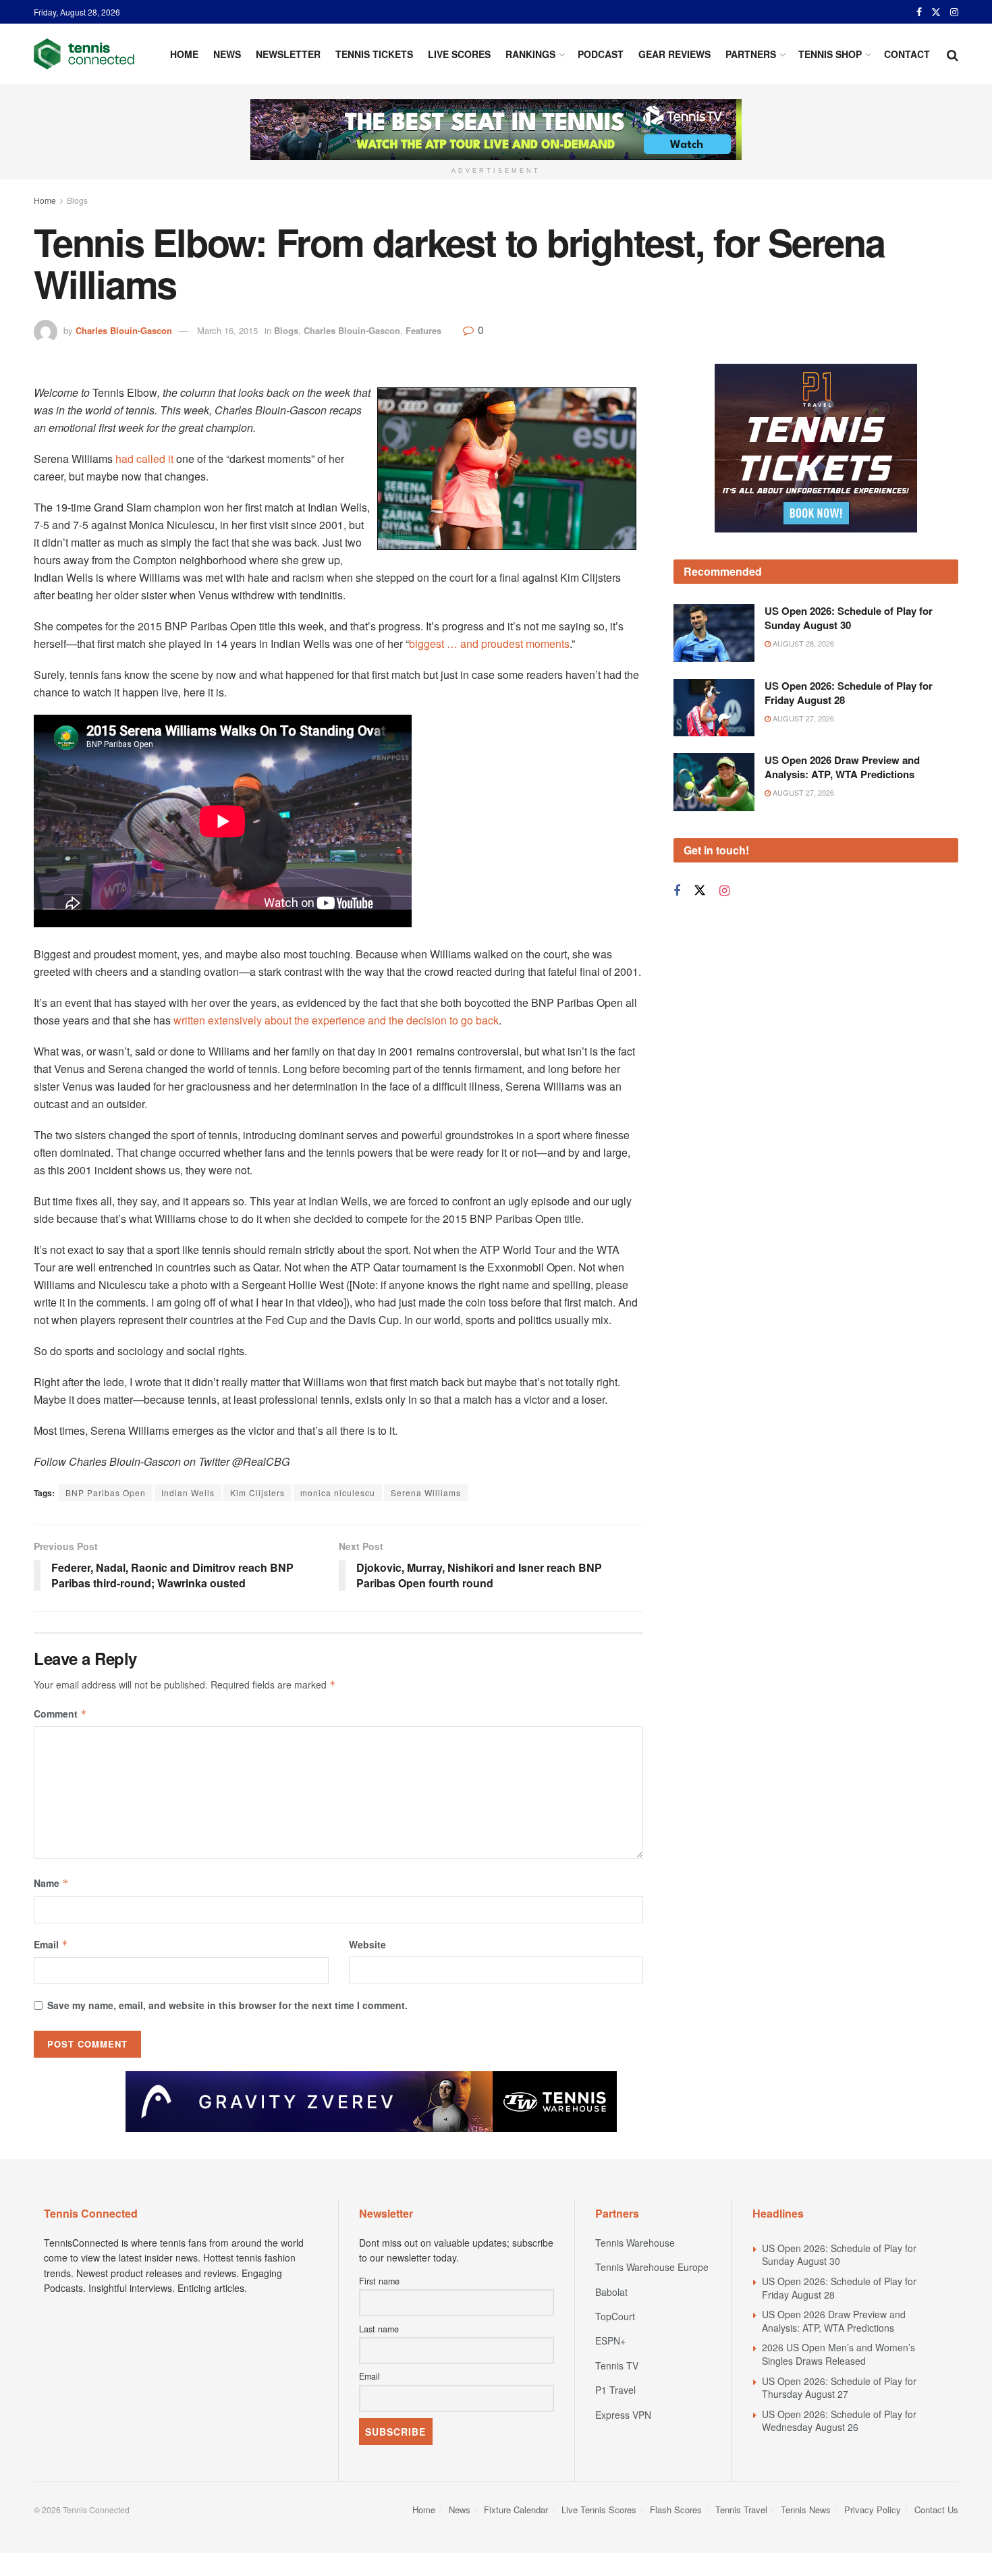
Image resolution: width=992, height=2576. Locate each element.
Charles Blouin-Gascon (124, 330)
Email (51, 1944)
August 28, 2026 (802, 643)
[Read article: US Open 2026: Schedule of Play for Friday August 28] (714, 708)
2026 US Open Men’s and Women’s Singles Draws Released (838, 2354)
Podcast (601, 54)
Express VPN (623, 2415)
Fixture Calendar (516, 2510)
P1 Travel (615, 2390)
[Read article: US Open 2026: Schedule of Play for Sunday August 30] (714, 633)
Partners (751, 54)
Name (51, 1883)
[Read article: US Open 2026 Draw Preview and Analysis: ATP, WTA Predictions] (714, 782)
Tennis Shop (830, 54)
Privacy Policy (873, 2510)
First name (379, 2281)
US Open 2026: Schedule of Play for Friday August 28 (849, 693)
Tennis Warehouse (635, 2243)
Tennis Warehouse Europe (652, 2267)
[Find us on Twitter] (936, 12)
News (227, 54)
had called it (144, 459)
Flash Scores (676, 2510)
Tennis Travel (741, 2510)
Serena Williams (426, 1492)
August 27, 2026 (802, 718)
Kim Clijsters (257, 1492)
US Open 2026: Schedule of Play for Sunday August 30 (849, 618)
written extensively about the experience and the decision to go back (335, 1020)
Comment (60, 1714)
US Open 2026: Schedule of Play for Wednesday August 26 (839, 2421)
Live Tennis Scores (599, 2510)
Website (367, 1944)
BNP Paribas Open (106, 1492)
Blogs (77, 200)
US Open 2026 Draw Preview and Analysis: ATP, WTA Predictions (842, 767)
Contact (907, 54)
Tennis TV (617, 2365)
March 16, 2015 (227, 330)
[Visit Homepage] (84, 54)
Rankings (530, 54)
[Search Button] (953, 54)
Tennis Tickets (374, 54)
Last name (379, 2329)
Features (423, 330)
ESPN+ (610, 2340)
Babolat (611, 2292)
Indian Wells (188, 1492)
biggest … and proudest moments (489, 643)
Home (184, 54)
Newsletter (288, 54)
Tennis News (806, 2510)
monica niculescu (338, 1492)
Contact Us (936, 2510)
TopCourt (615, 2316)
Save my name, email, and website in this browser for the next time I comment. (227, 2005)
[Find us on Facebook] (919, 12)
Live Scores (459, 54)
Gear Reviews (674, 54)
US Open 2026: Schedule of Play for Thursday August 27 (839, 2388)
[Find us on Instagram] (954, 12)
